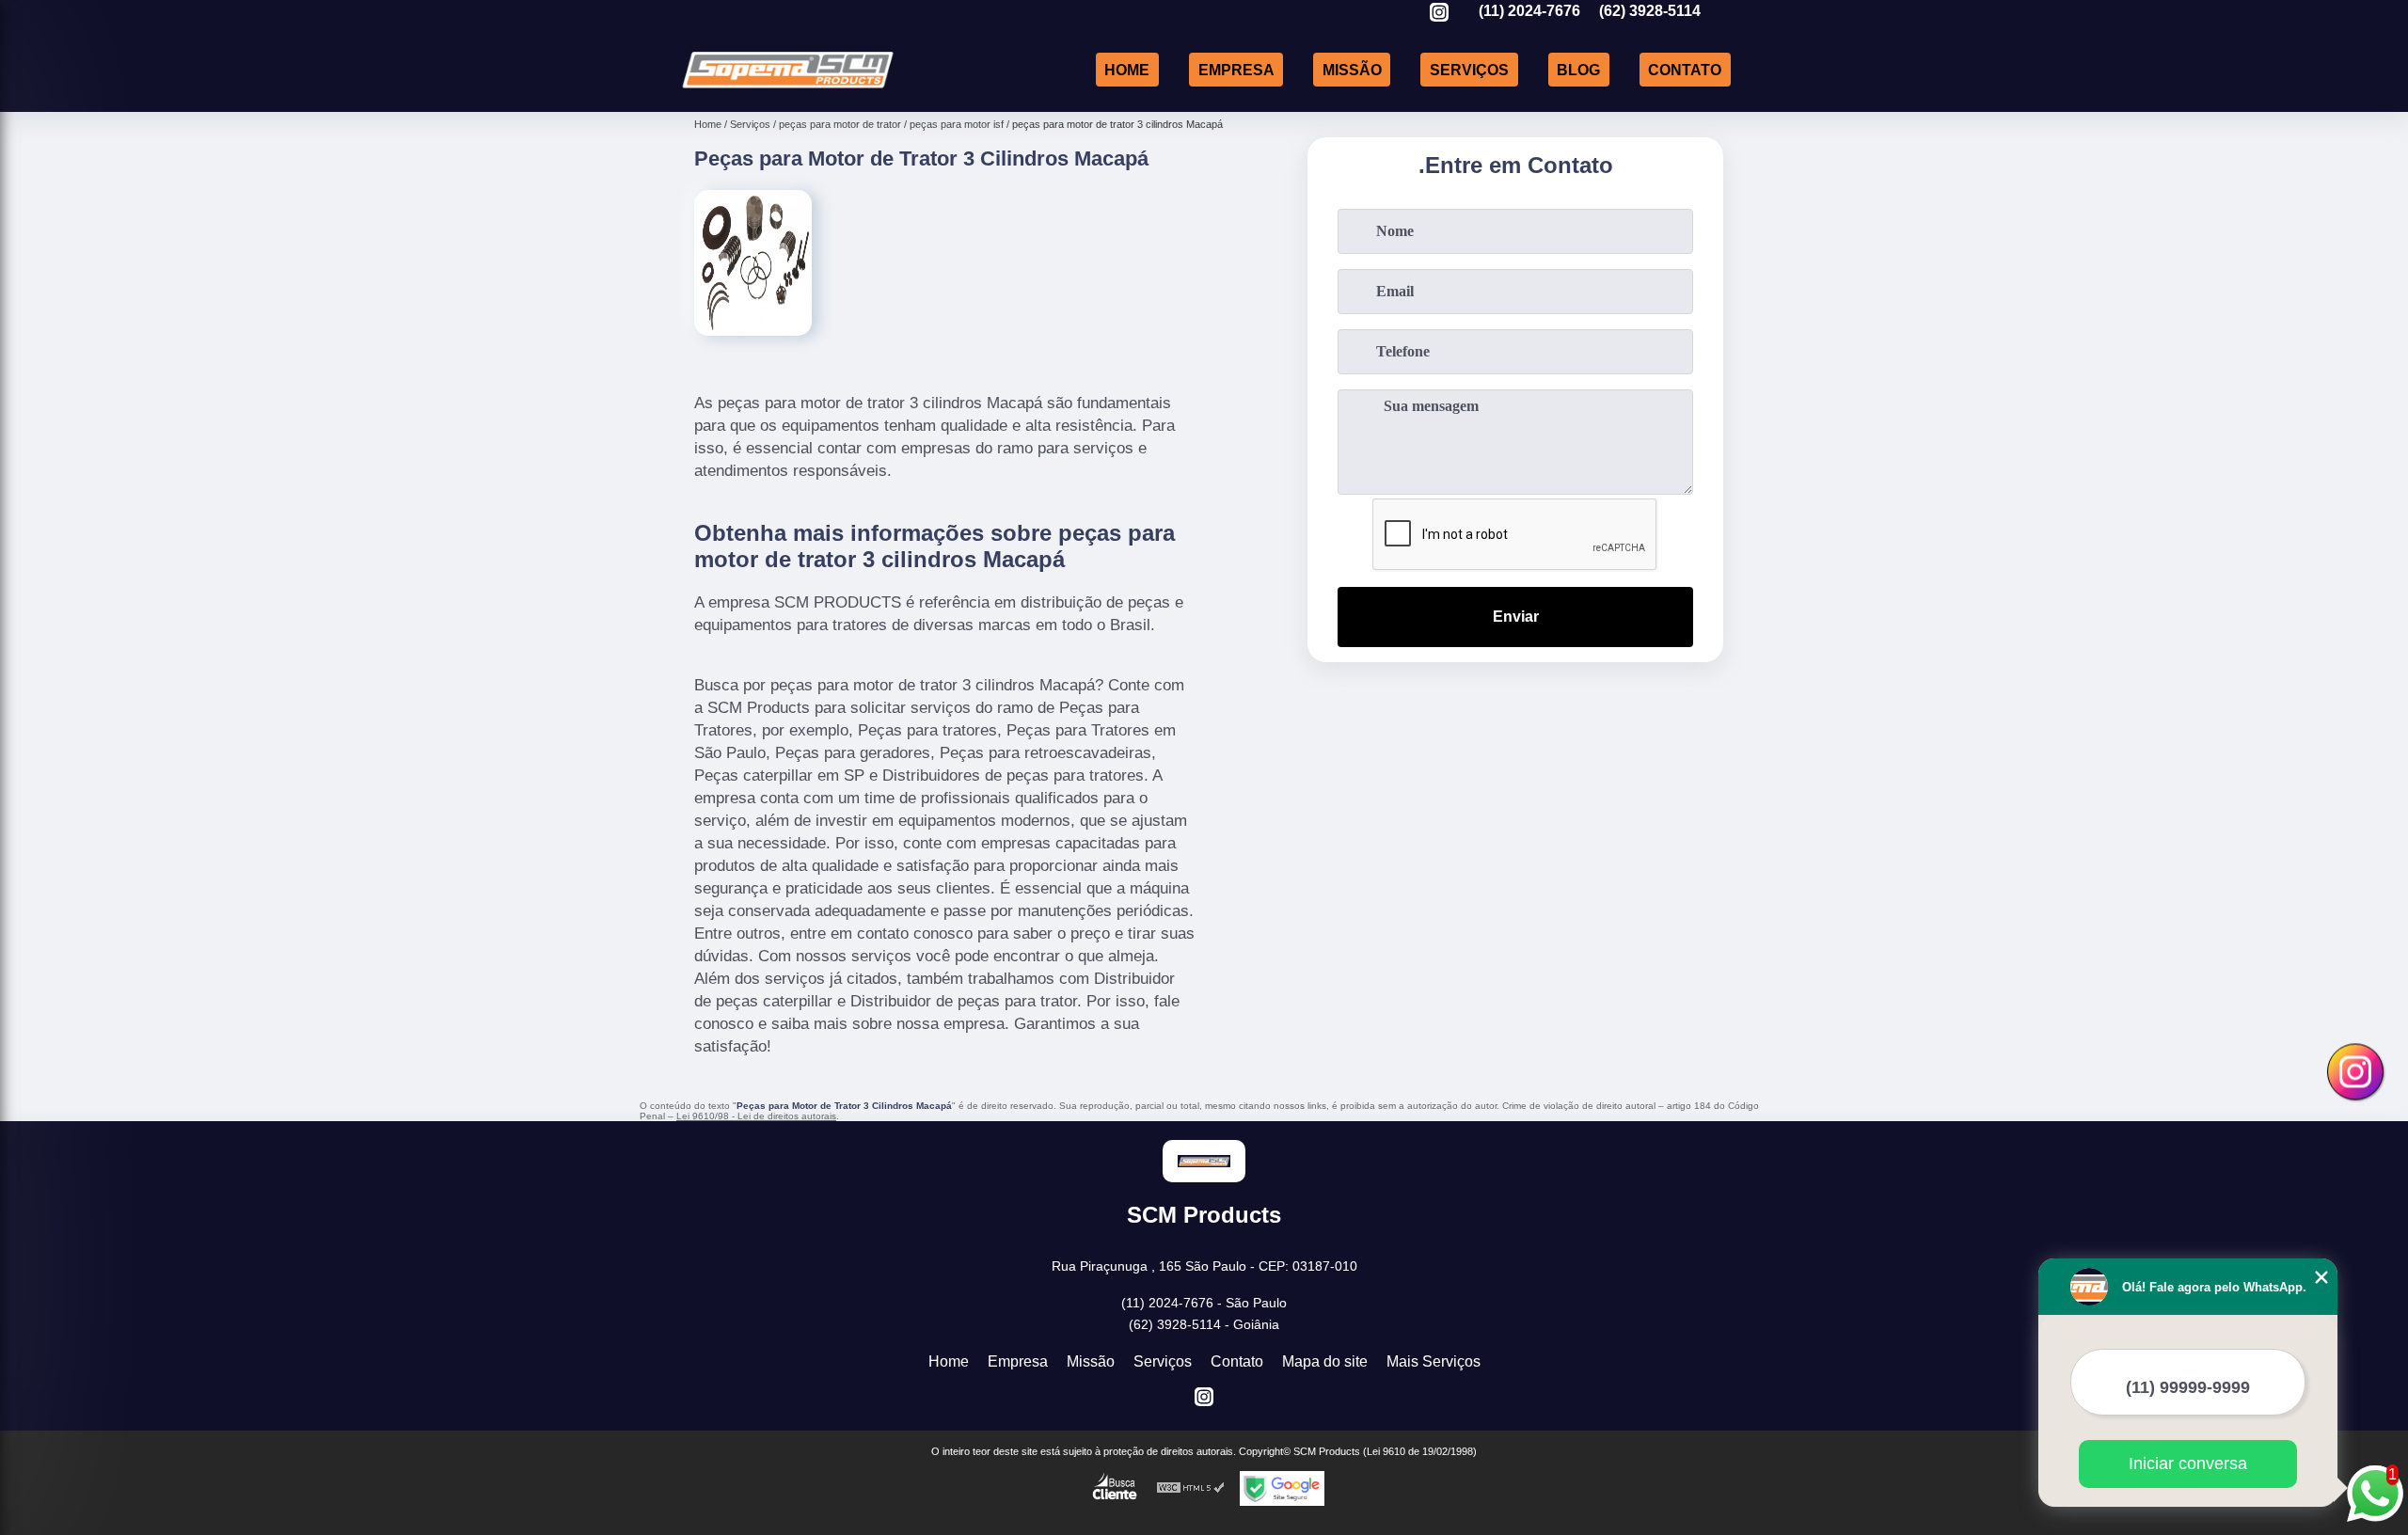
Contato (1685, 69)
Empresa (1236, 69)
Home (1127, 69)
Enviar (1516, 617)
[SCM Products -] (788, 88)
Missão (1352, 69)
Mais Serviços (1434, 1361)
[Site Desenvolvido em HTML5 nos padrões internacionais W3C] (1191, 1488)
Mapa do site (1325, 1361)
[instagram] (1439, 14)
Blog (1578, 69)
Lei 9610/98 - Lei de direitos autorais (756, 1116)
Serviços (1469, 69)
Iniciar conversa (2188, 1464)
